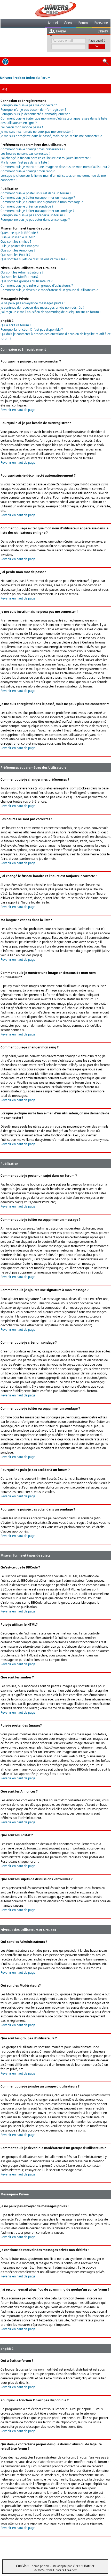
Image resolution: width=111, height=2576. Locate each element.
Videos (69, 24)
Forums (84, 24)
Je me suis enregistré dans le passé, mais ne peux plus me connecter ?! (51, 136)
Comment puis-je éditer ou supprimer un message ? (38, 198)
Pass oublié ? (97, 41)
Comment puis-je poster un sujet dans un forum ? (36, 193)
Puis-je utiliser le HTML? (18, 237)
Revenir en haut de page (18, 410)
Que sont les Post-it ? (15, 255)
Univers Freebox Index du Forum (25, 78)
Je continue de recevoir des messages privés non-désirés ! (42, 308)
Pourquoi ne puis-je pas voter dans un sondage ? (35, 220)
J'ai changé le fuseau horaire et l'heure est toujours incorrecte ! (46, 158)
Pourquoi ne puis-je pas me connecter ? (29, 105)
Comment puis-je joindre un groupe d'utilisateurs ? (37, 286)
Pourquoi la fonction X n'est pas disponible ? (32, 330)
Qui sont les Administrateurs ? (22, 272)
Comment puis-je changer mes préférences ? (33, 149)
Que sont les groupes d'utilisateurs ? (26, 281)
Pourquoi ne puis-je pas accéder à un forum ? (33, 215)
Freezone (101, 24)
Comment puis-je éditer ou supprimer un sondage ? (37, 211)
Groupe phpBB (44, 2374)
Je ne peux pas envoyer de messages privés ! (33, 303)
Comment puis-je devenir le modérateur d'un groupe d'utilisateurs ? (49, 290)
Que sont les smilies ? (16, 242)
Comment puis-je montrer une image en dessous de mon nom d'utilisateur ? (55, 167)
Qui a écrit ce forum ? (16, 325)
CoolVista (23, 2566)
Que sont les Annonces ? (18, 250)
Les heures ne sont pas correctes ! (25, 154)
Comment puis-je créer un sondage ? (27, 206)
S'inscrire (103, 32)
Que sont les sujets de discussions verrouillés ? (34, 259)
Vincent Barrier (84, 2566)
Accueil (53, 24)
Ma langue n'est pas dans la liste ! (25, 162)
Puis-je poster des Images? (20, 246)
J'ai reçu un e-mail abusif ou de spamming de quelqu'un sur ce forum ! (50, 312)
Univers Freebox (65, 2570)
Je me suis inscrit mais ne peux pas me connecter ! (37, 132)
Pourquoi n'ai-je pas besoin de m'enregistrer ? (33, 110)
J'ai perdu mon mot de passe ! (22, 127)
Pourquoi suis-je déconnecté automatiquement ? (35, 114)
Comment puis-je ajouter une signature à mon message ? (42, 202)
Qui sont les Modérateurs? (19, 277)
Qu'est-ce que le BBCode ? (19, 233)
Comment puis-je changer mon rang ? (27, 171)
